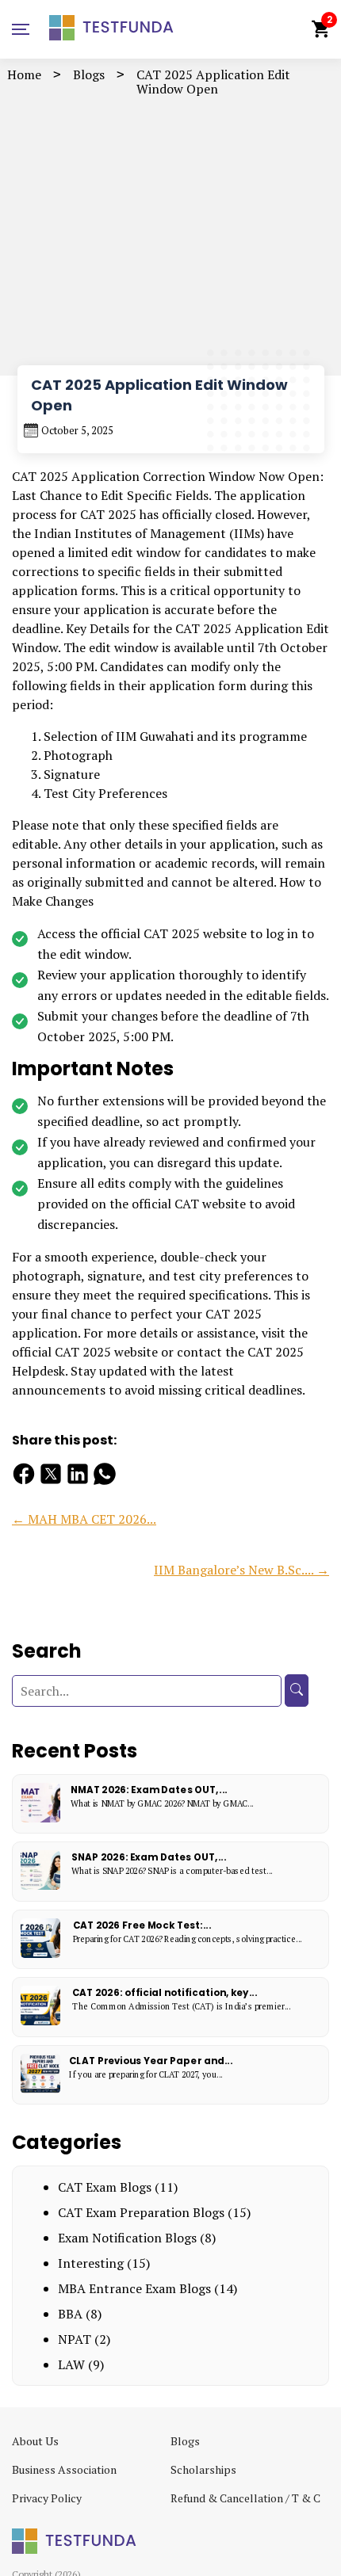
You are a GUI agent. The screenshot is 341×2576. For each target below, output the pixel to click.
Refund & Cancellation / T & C (245, 2498)
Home (24, 74)
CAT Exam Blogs (105, 2187)
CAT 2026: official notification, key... (165, 1992)
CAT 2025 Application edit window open (213, 82)
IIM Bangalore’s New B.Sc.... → (241, 1570)
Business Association (64, 2469)
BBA (70, 2314)
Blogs (89, 74)
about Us (35, 2441)
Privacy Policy (47, 2498)
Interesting (91, 2263)
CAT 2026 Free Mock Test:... (142, 1925)
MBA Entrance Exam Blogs (134, 2288)
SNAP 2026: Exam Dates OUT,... (149, 1857)
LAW (71, 2364)
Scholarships (203, 2469)
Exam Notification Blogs (127, 2238)
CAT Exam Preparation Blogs (141, 2212)
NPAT (75, 2339)
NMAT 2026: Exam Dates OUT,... (149, 1790)
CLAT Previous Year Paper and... (151, 2061)
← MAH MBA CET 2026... (84, 1519)
